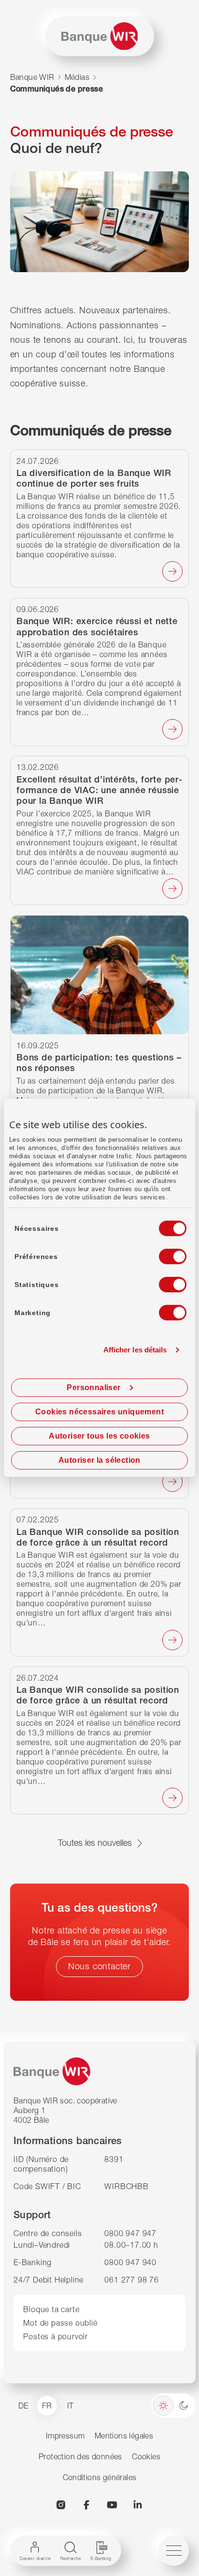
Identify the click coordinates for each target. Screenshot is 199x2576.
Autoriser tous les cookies (99, 1436)
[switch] (164, 1254)
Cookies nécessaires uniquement (99, 1412)
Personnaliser (93, 1388)
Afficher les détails (135, 1350)
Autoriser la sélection (99, 1460)
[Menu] (174, 2551)
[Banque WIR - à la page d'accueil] (100, 36)
